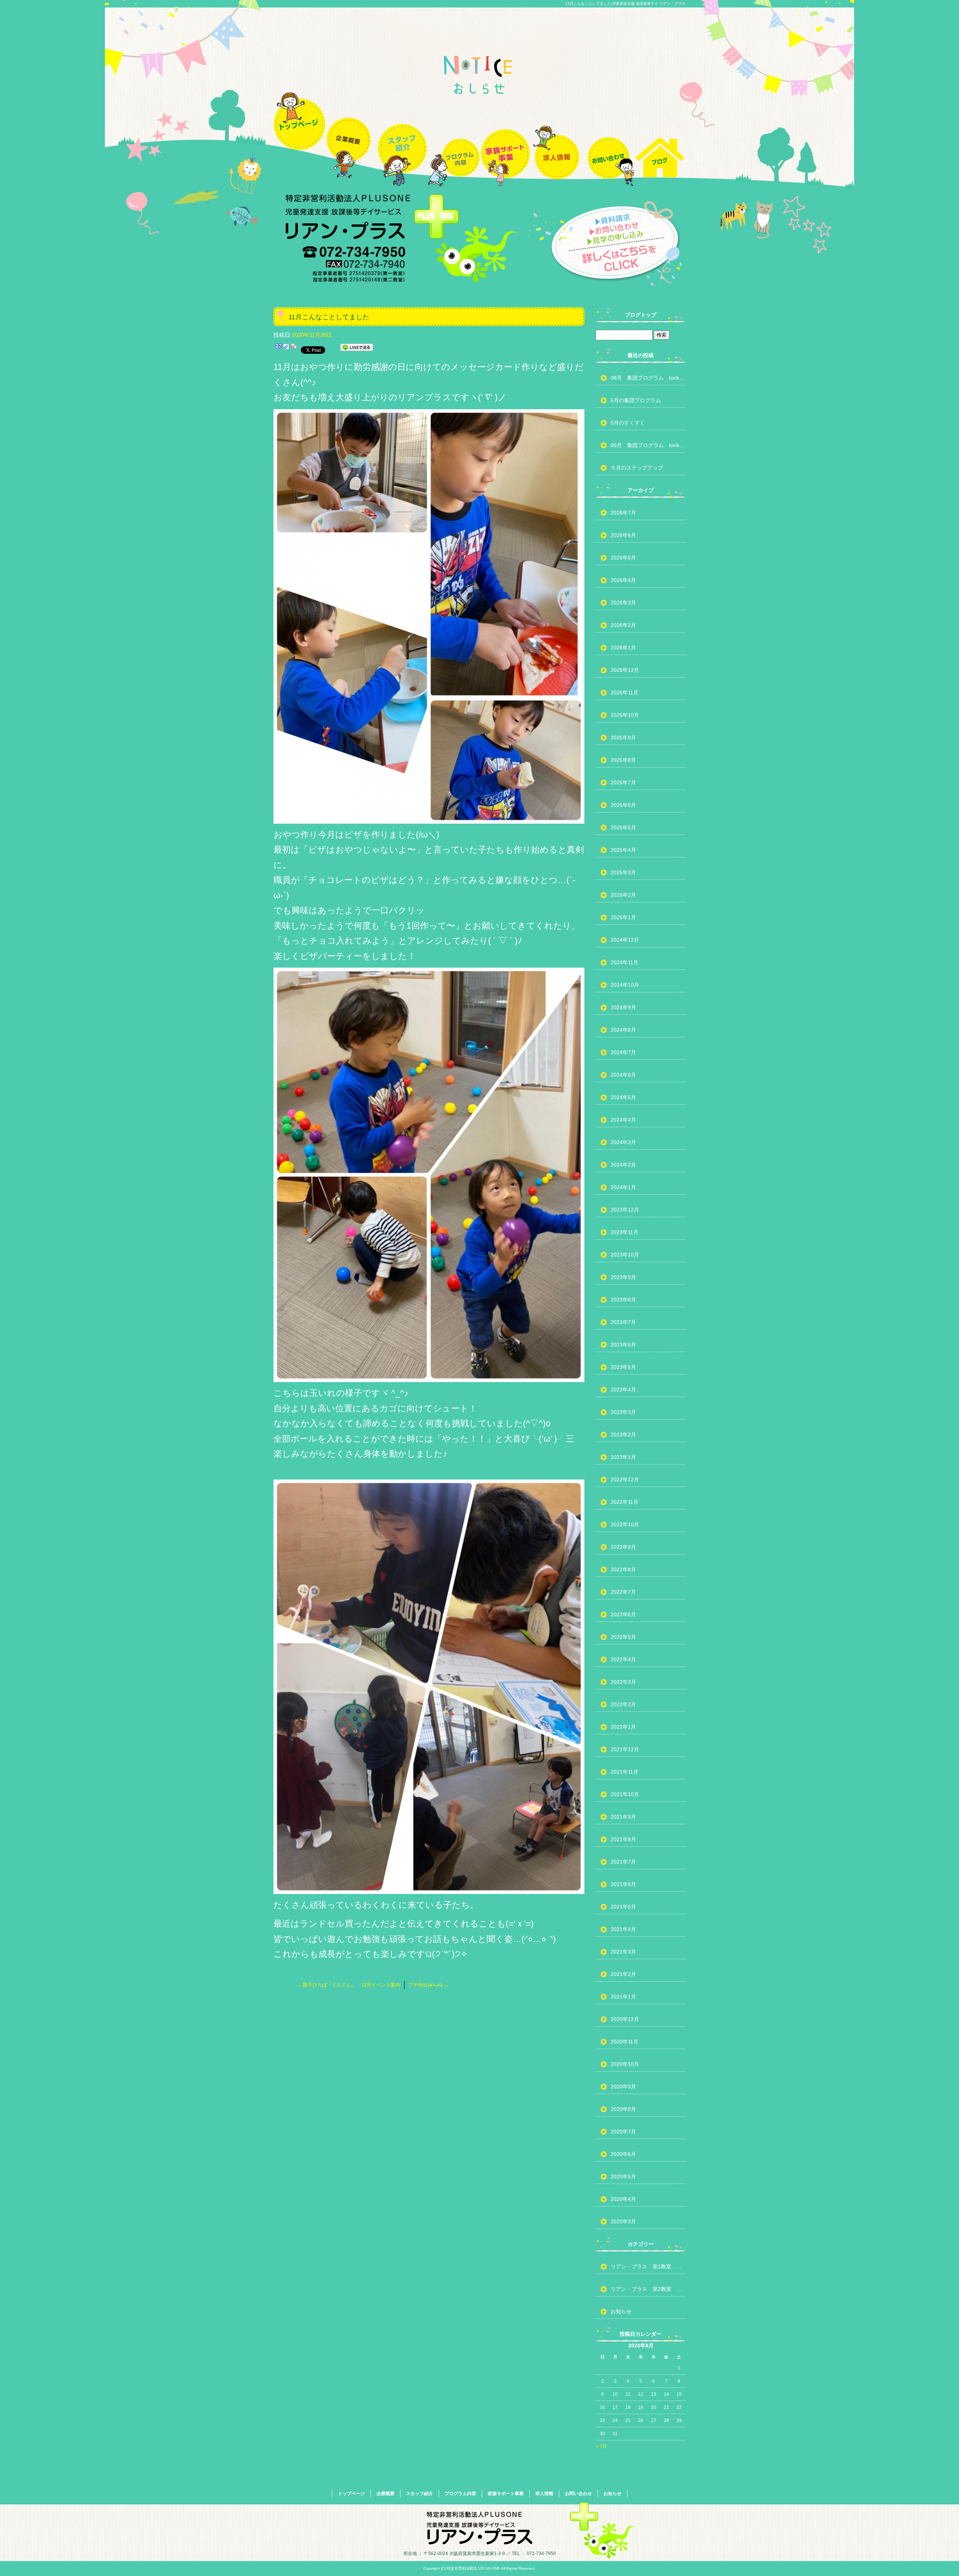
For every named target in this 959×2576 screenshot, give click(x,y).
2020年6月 (623, 2154)
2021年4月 (623, 1929)
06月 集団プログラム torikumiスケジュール (648, 445)
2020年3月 (623, 2221)
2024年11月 (624, 962)
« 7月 (601, 2446)
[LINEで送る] (357, 349)
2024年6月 (623, 1075)
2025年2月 (623, 895)
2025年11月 (624, 693)
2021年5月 (623, 1907)
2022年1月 (623, 1727)
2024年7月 (623, 1052)
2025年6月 (623, 805)
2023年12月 (625, 1210)
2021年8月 (623, 1839)
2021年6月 (623, 1884)
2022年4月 (623, 1659)
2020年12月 (625, 2019)
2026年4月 (623, 580)
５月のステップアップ (637, 468)
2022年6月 (623, 1614)
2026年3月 (623, 603)
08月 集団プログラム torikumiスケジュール (648, 378)
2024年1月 (623, 1187)
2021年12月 (625, 1749)
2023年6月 (623, 1345)
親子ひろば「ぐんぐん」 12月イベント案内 (348, 1985)
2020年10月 (625, 2064)
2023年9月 (623, 1277)
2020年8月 (623, 2109)
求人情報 (557, 136)
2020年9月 (623, 2087)
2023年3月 (623, 1412)
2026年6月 (623, 535)
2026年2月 (623, 625)
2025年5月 (623, 827)
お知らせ (621, 2311)
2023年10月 (625, 1255)
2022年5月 (623, 1637)
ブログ (660, 136)
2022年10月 (625, 1524)
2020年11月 (624, 2042)
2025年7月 (623, 782)
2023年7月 (623, 1322)
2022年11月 (624, 1502)
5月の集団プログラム (636, 400)
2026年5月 (623, 558)
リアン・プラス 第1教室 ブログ (648, 2266)
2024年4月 (623, 1120)
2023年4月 (623, 1390)
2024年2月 (623, 1165)
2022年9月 (623, 1547)
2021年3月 (623, 1952)
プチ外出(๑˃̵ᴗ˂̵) (429, 1985)
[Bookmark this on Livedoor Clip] (286, 349)
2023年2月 (623, 1435)
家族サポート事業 (505, 136)
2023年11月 (624, 1232)
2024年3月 (623, 1142)
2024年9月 (623, 1007)
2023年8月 (623, 1300)
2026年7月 (623, 513)
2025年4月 (623, 850)
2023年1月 (623, 1457)
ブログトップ (641, 315)
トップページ (299, 136)
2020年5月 (623, 2177)
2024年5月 (623, 1097)
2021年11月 (624, 1772)
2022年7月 (623, 1592)
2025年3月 (623, 872)
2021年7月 (623, 1862)
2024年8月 (623, 1030)
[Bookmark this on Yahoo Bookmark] (294, 349)
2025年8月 (623, 760)
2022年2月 (623, 1704)
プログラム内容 (454, 136)
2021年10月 (625, 1794)
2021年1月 (623, 1997)
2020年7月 (623, 2132)
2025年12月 (625, 670)
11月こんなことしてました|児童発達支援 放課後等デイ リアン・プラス (625, 4)
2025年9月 (623, 737)
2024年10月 (625, 985)
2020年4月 (623, 2199)
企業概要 (351, 136)
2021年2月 (623, 1974)
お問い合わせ (608, 136)
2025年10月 (625, 715)
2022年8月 (623, 1569)
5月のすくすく (628, 423)
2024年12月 (625, 940)
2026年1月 (623, 648)
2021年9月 (623, 1817)
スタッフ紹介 (402, 136)
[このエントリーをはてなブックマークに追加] (278, 349)
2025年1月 (623, 917)
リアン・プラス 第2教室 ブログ (648, 2289)
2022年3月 (623, 1682)
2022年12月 (625, 1479)
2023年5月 (623, 1367)
